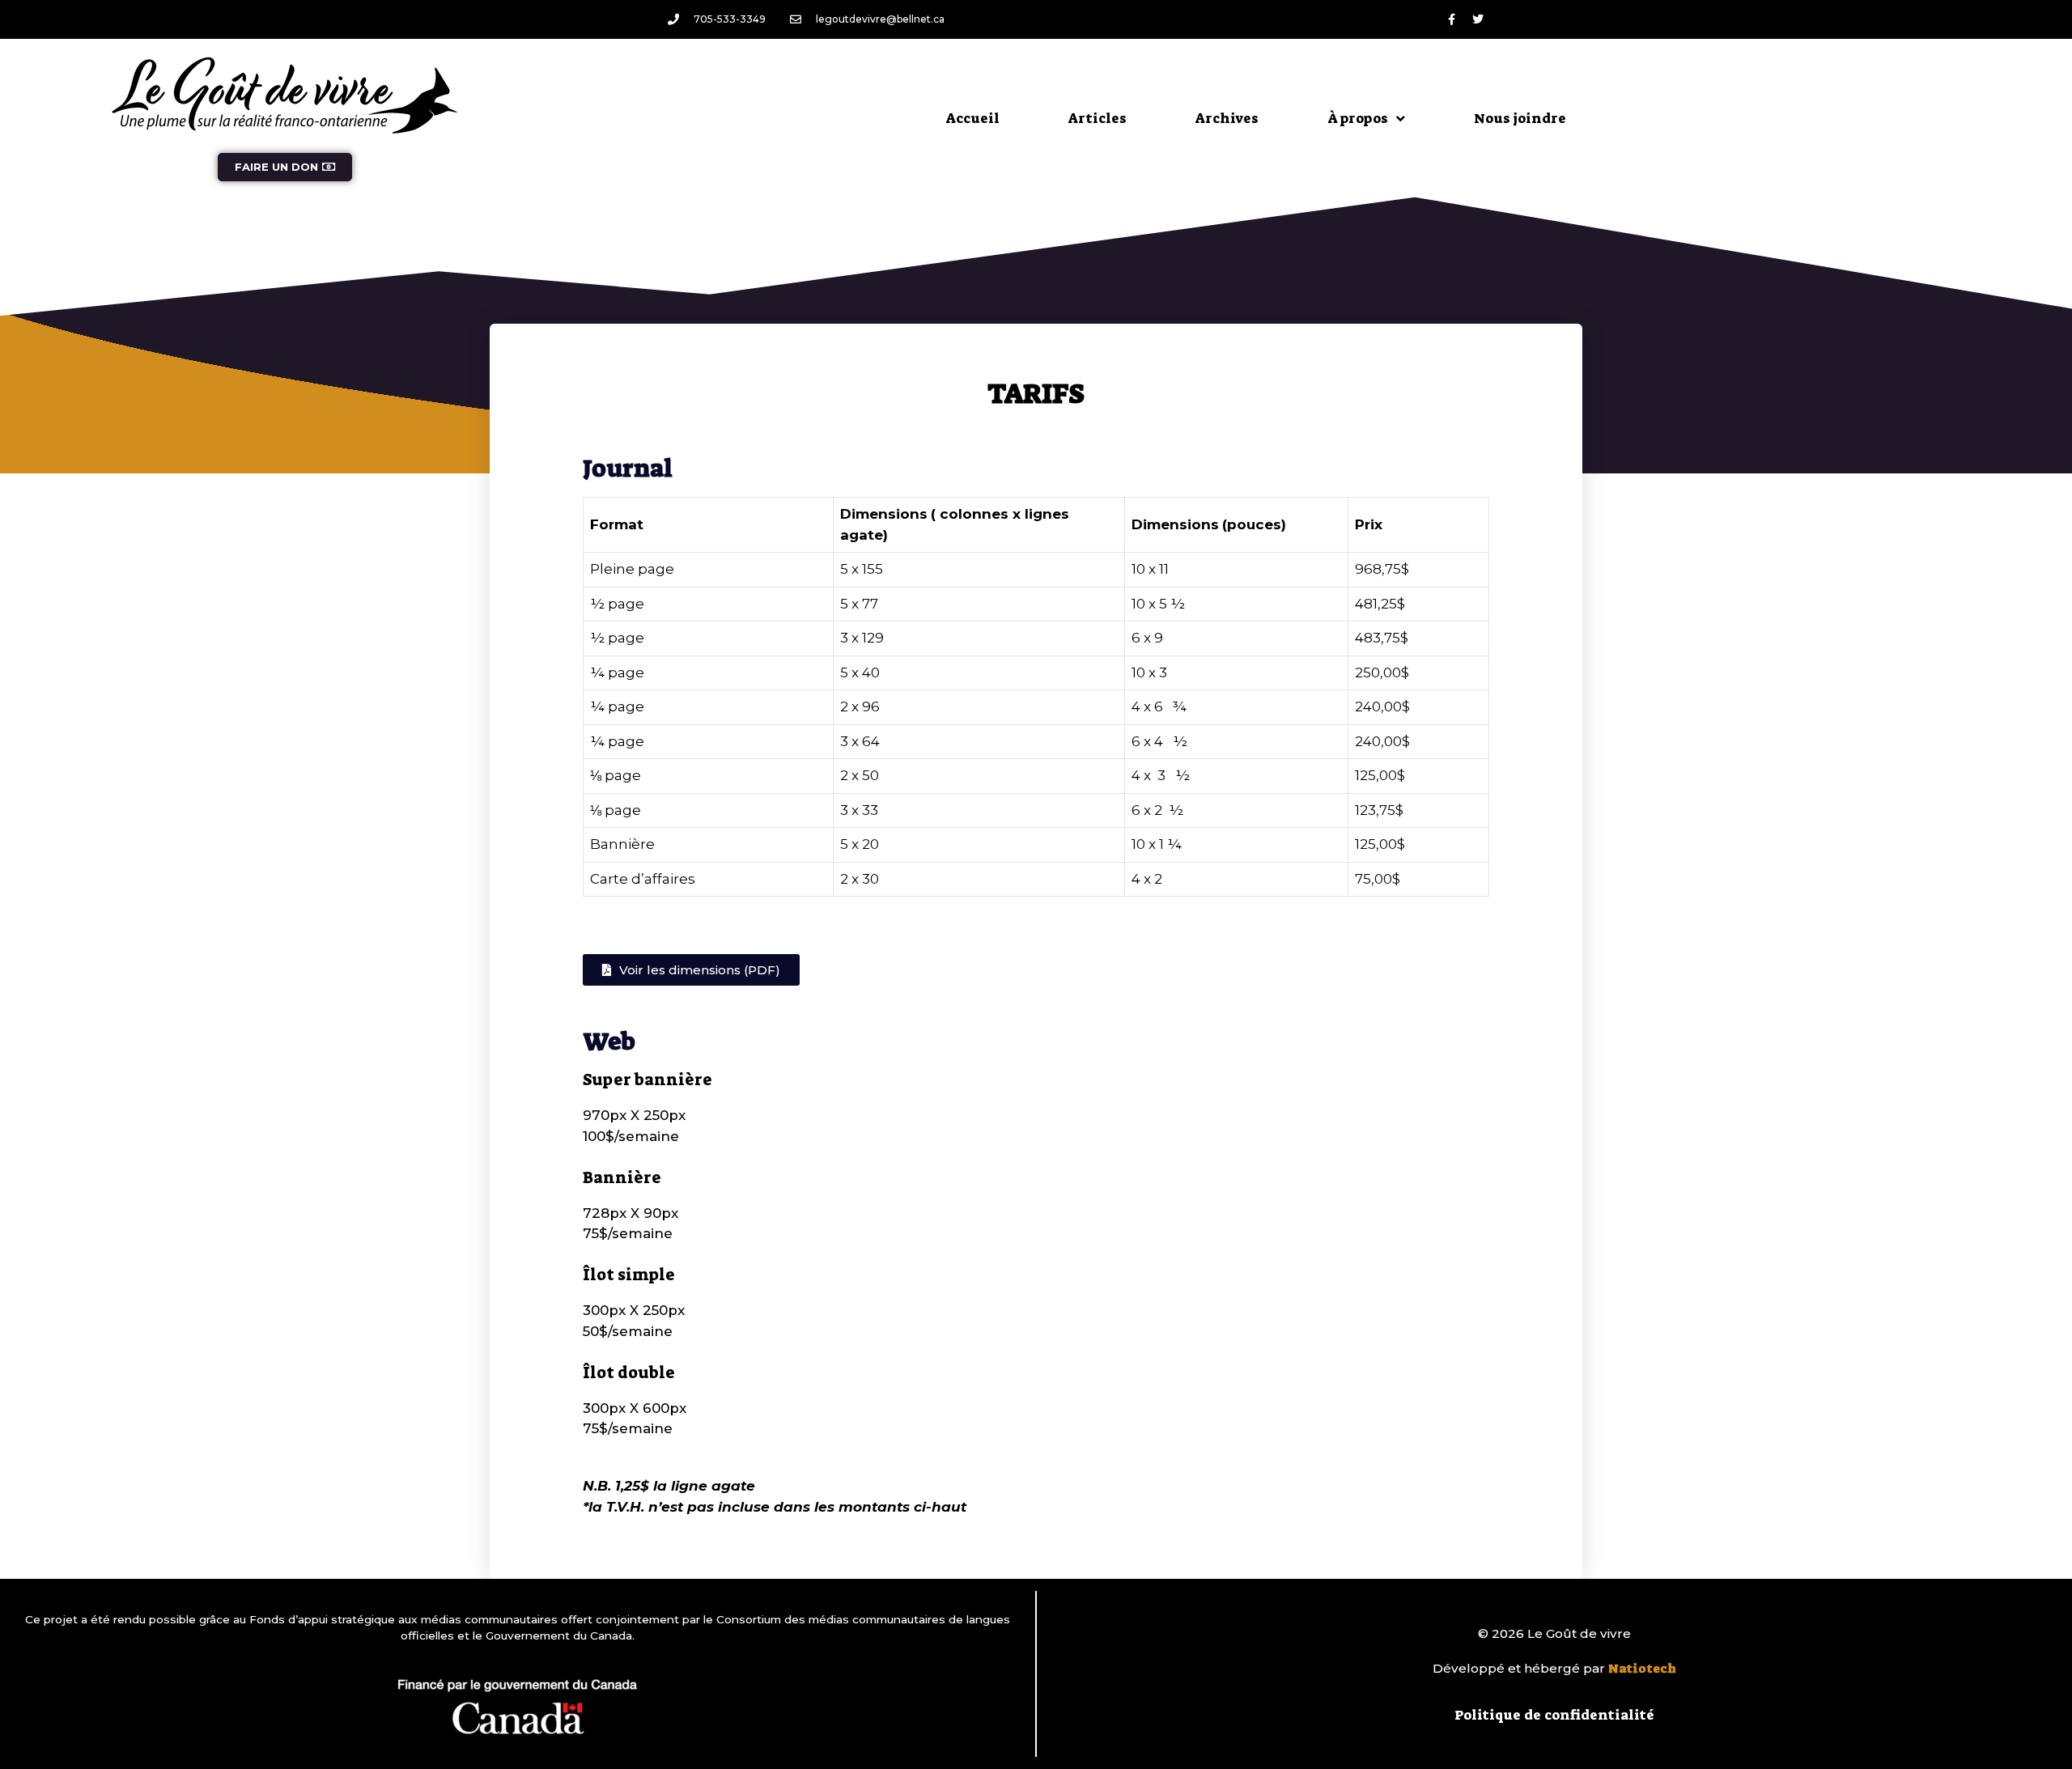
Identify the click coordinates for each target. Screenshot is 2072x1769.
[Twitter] (1478, 19)
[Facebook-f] (1451, 19)
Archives (1227, 118)
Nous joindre (1520, 118)
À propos (1358, 118)
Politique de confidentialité (1554, 1715)
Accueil (973, 118)
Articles (1098, 118)
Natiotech (1642, 1669)
